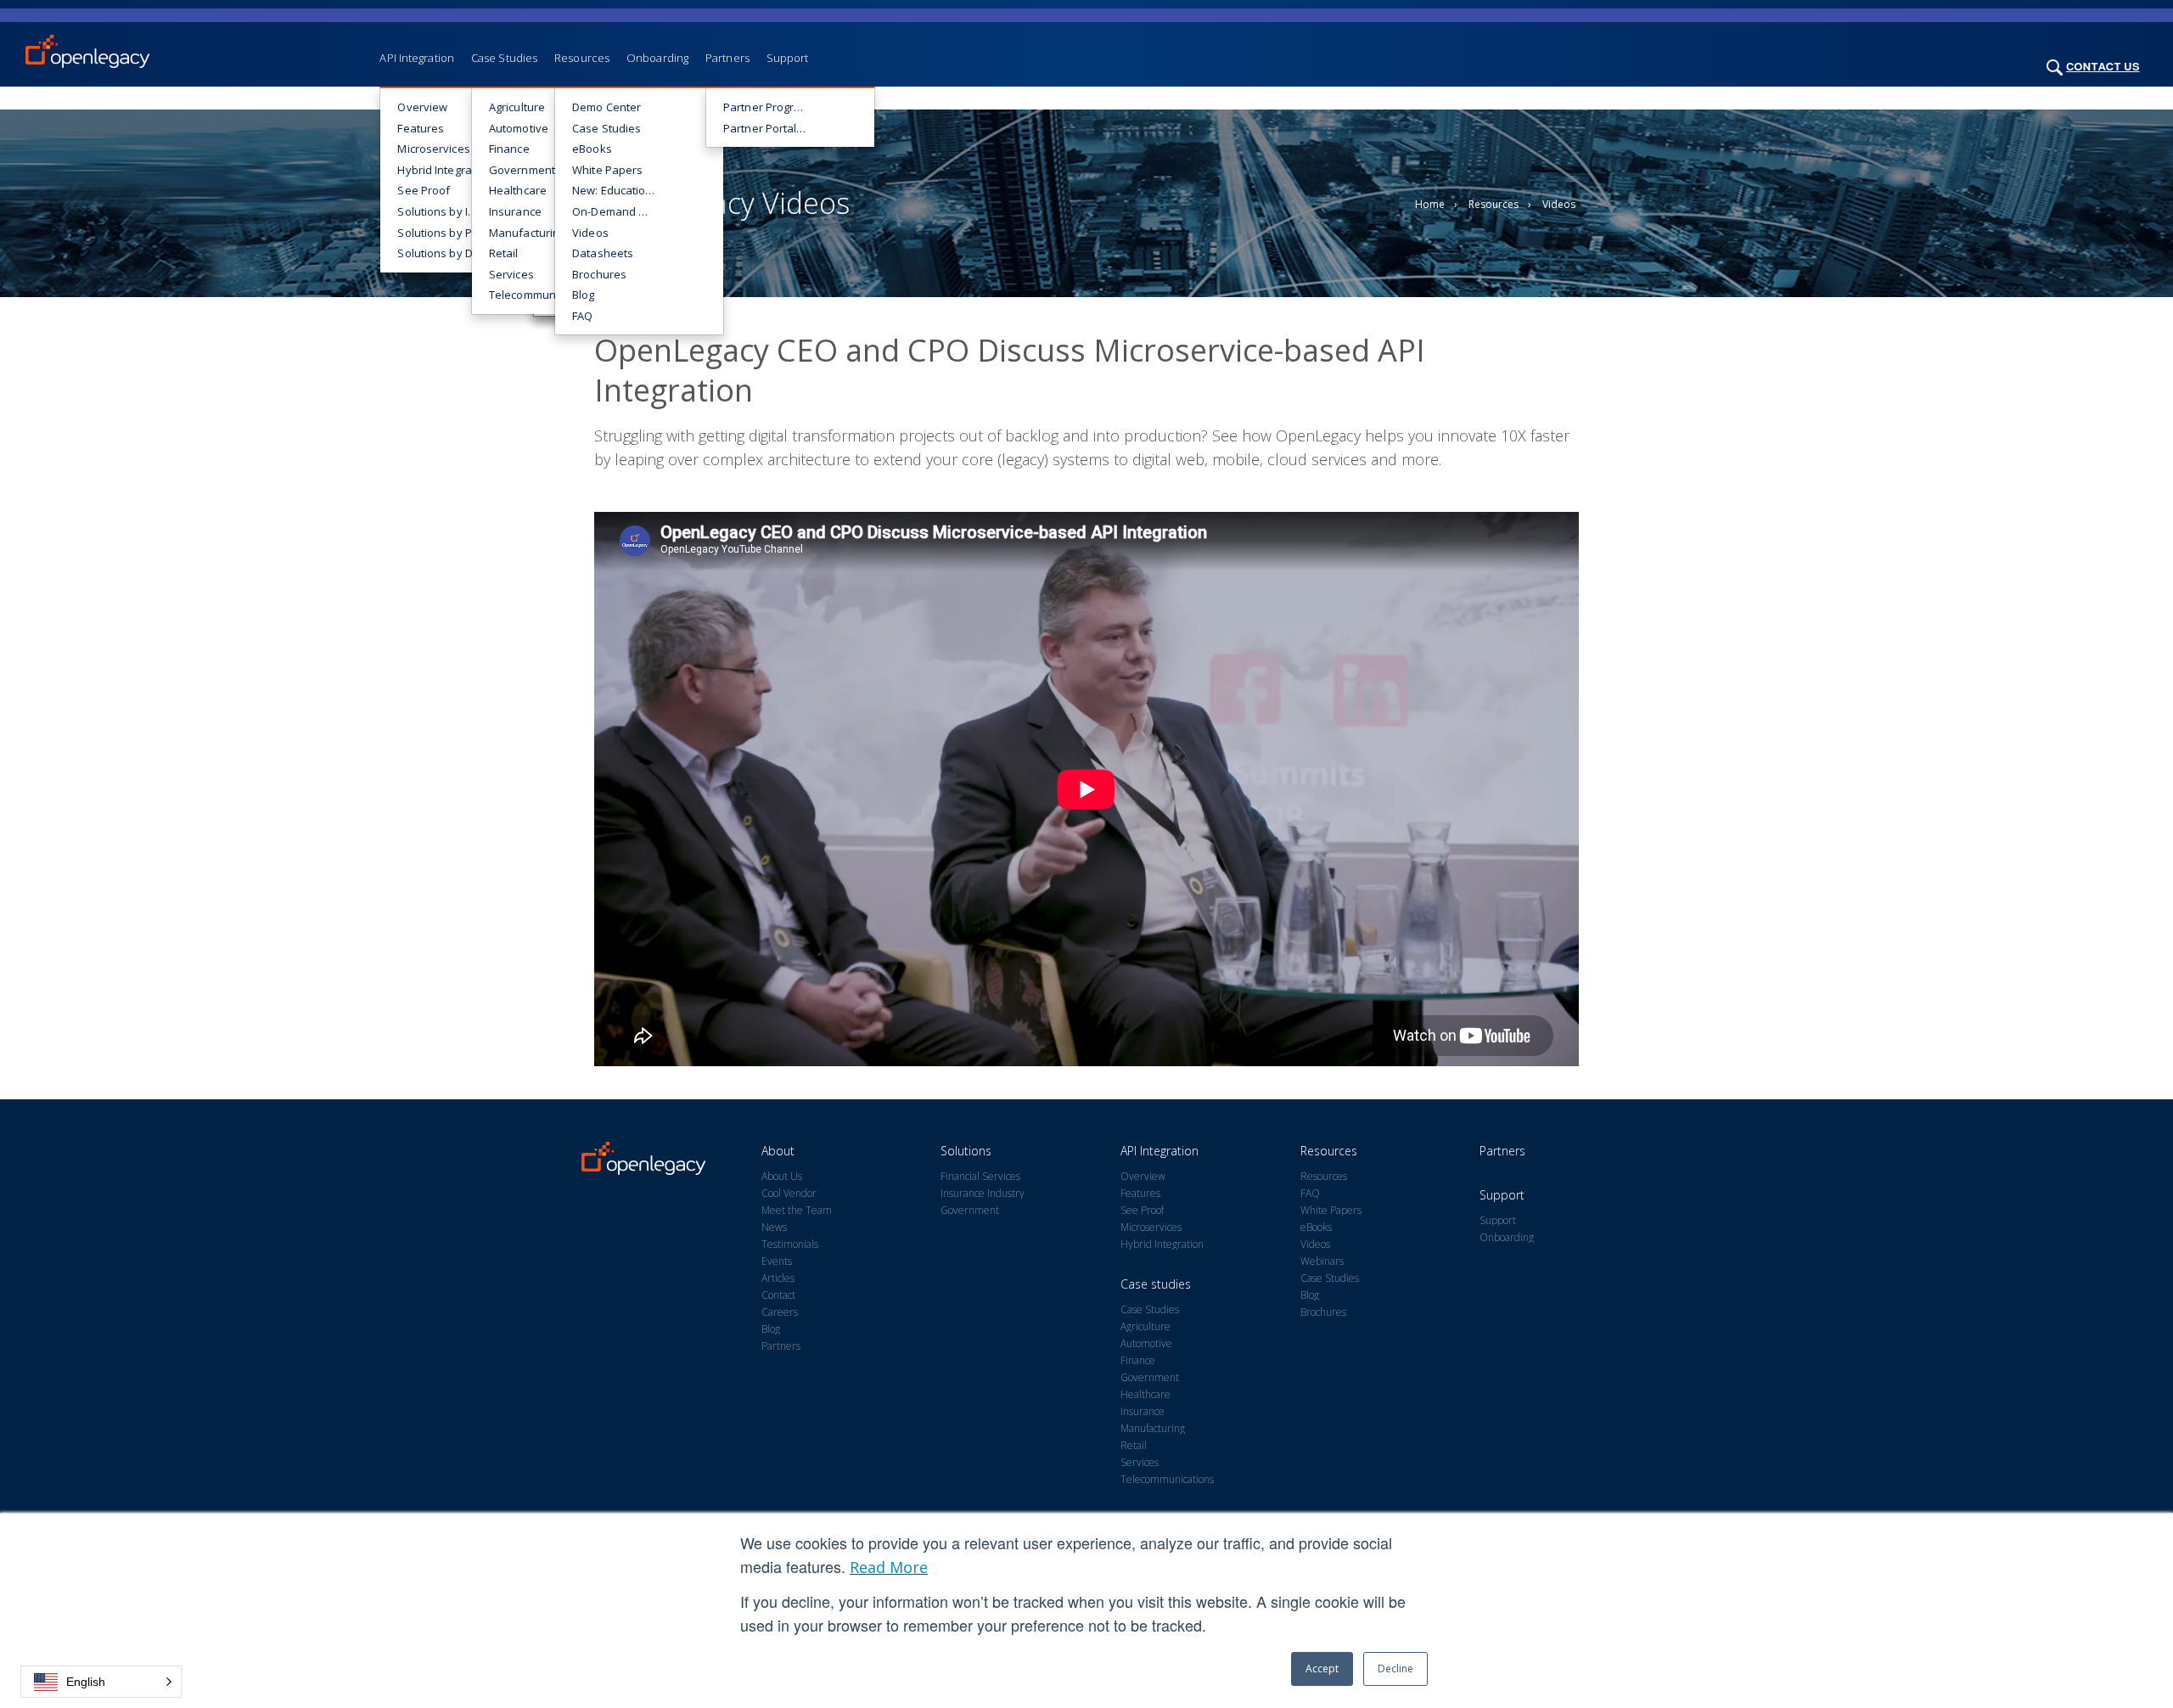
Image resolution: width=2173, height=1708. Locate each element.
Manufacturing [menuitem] (527, 233)
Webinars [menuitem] (1322, 1261)
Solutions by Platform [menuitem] (448, 233)
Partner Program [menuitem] (767, 107)
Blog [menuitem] (583, 295)
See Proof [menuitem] (424, 190)
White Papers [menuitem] (607, 170)
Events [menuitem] (777, 1261)
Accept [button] (1322, 1669)
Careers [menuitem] (780, 1312)
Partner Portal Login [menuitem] (774, 128)
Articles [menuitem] (778, 1278)
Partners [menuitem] (727, 58)
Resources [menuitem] (582, 58)
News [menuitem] (774, 1228)
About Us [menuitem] (782, 1177)
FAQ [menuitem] (582, 316)
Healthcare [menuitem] (518, 190)
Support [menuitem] (788, 58)
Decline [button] (1395, 1669)
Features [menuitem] (421, 128)
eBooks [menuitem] (592, 149)
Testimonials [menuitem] (790, 1244)
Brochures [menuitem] (599, 274)
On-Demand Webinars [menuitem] (623, 211)
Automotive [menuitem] (519, 128)
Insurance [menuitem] (515, 211)
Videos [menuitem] (590, 233)
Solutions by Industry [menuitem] (448, 211)
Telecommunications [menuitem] (540, 295)
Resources (1494, 204)
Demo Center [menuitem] (606, 107)
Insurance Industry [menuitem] (983, 1194)
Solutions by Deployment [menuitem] (448, 253)
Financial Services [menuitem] (980, 1177)
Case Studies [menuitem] (504, 58)
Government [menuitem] (522, 170)
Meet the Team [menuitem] (797, 1211)
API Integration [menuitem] (417, 58)
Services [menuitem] (511, 274)
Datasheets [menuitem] (603, 253)
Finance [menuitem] (509, 149)
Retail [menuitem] (504, 253)
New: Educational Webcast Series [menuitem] (623, 190)
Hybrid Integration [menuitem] (444, 170)
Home (1430, 204)
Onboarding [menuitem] (657, 58)
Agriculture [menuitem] (517, 107)
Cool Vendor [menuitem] (789, 1194)
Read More (889, 1567)
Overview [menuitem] (422, 107)
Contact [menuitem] (778, 1295)
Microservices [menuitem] (433, 149)
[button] (101, 1682)
